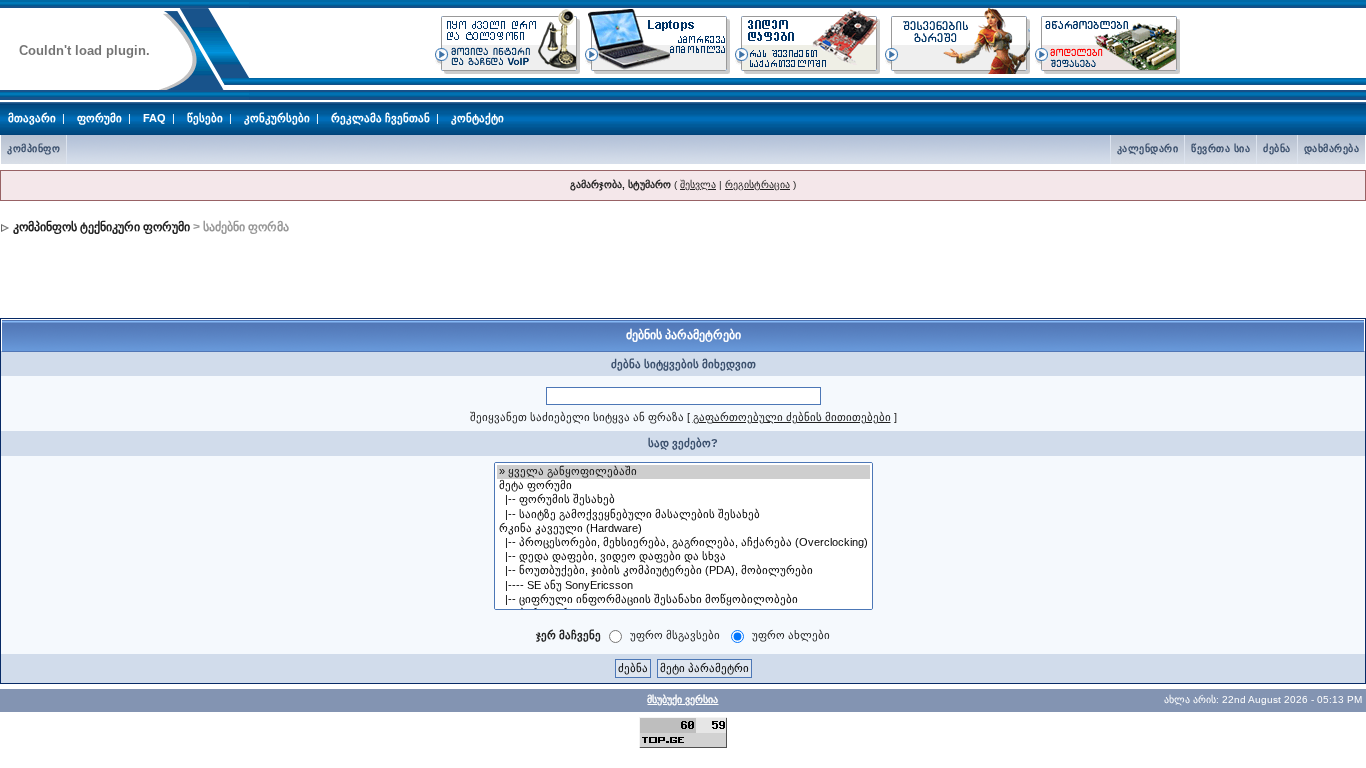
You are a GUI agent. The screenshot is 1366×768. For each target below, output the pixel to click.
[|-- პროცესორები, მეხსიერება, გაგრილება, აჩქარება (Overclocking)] (683, 543)
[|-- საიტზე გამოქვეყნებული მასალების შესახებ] (683, 515)
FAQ (154, 118)
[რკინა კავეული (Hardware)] (683, 529)
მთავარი (32, 118)
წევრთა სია (1220, 148)
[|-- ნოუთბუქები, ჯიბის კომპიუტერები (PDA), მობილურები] (683, 571)
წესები (205, 118)
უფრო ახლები (791, 635)
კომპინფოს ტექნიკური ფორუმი (101, 227)
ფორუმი (99, 118)
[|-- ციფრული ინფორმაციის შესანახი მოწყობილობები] (683, 600)
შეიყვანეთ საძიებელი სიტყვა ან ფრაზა (577, 417)
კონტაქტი (477, 118)
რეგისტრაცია (757, 184)
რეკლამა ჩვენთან (380, 118)
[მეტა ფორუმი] (683, 486)
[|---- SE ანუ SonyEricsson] (683, 586)
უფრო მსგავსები (675, 635)
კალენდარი (1148, 148)
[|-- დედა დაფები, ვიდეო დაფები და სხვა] (683, 557)
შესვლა (698, 184)
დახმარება (1332, 148)
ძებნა (1277, 148)
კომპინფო (33, 148)
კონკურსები (277, 118)
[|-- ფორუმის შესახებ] (683, 500)
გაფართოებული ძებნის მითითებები (792, 417)
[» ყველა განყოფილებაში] (683, 472)
